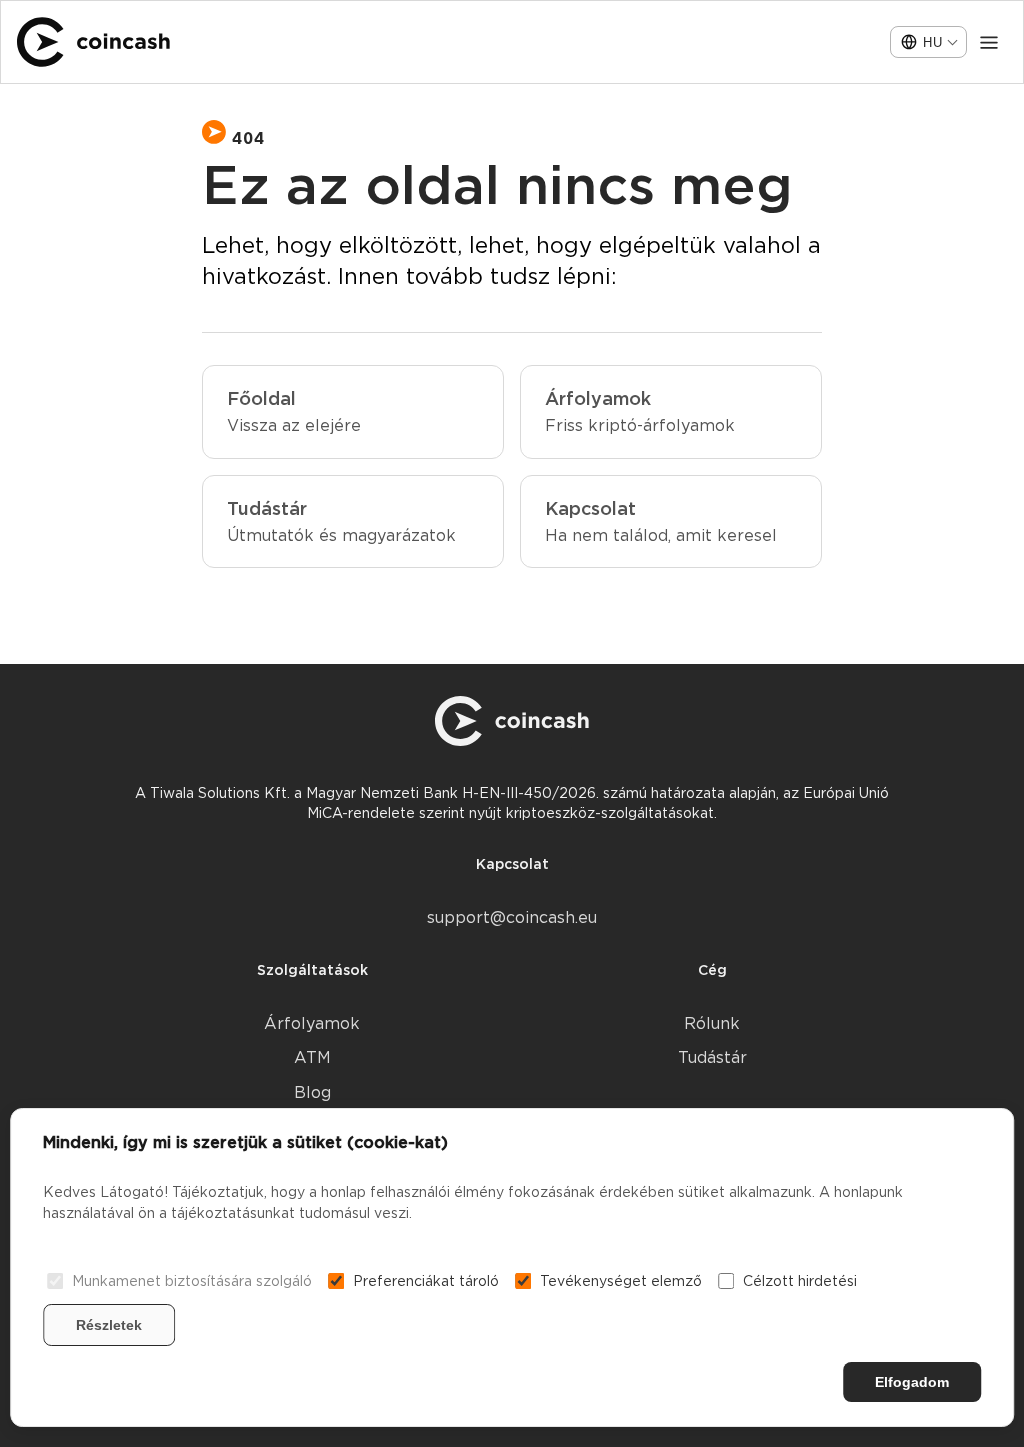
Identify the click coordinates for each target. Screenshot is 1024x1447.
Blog (312, 1092)
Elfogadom (912, 1382)
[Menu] (989, 42)
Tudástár (712, 1057)
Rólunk (712, 1023)
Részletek (109, 1325)
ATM (312, 1057)
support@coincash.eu (512, 917)
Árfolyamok (312, 1023)
